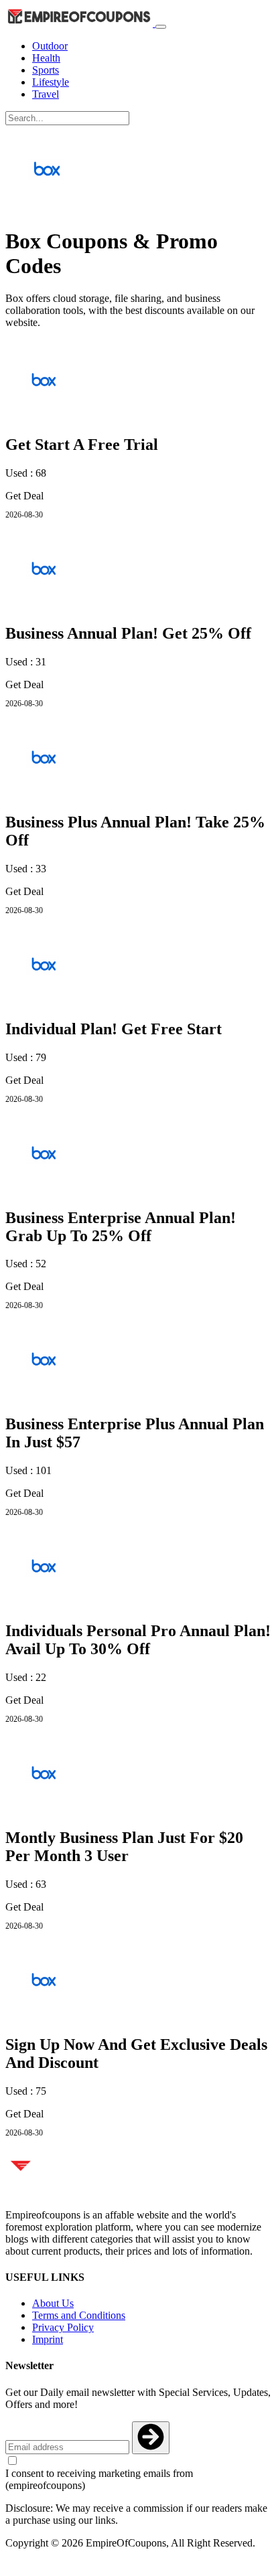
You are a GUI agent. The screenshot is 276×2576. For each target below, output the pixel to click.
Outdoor (50, 46)
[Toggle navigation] (161, 27)
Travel (46, 94)
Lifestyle (51, 82)
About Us (53, 2303)
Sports (46, 70)
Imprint (48, 2339)
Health (46, 58)
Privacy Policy (63, 2327)
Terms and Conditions (79, 2315)
